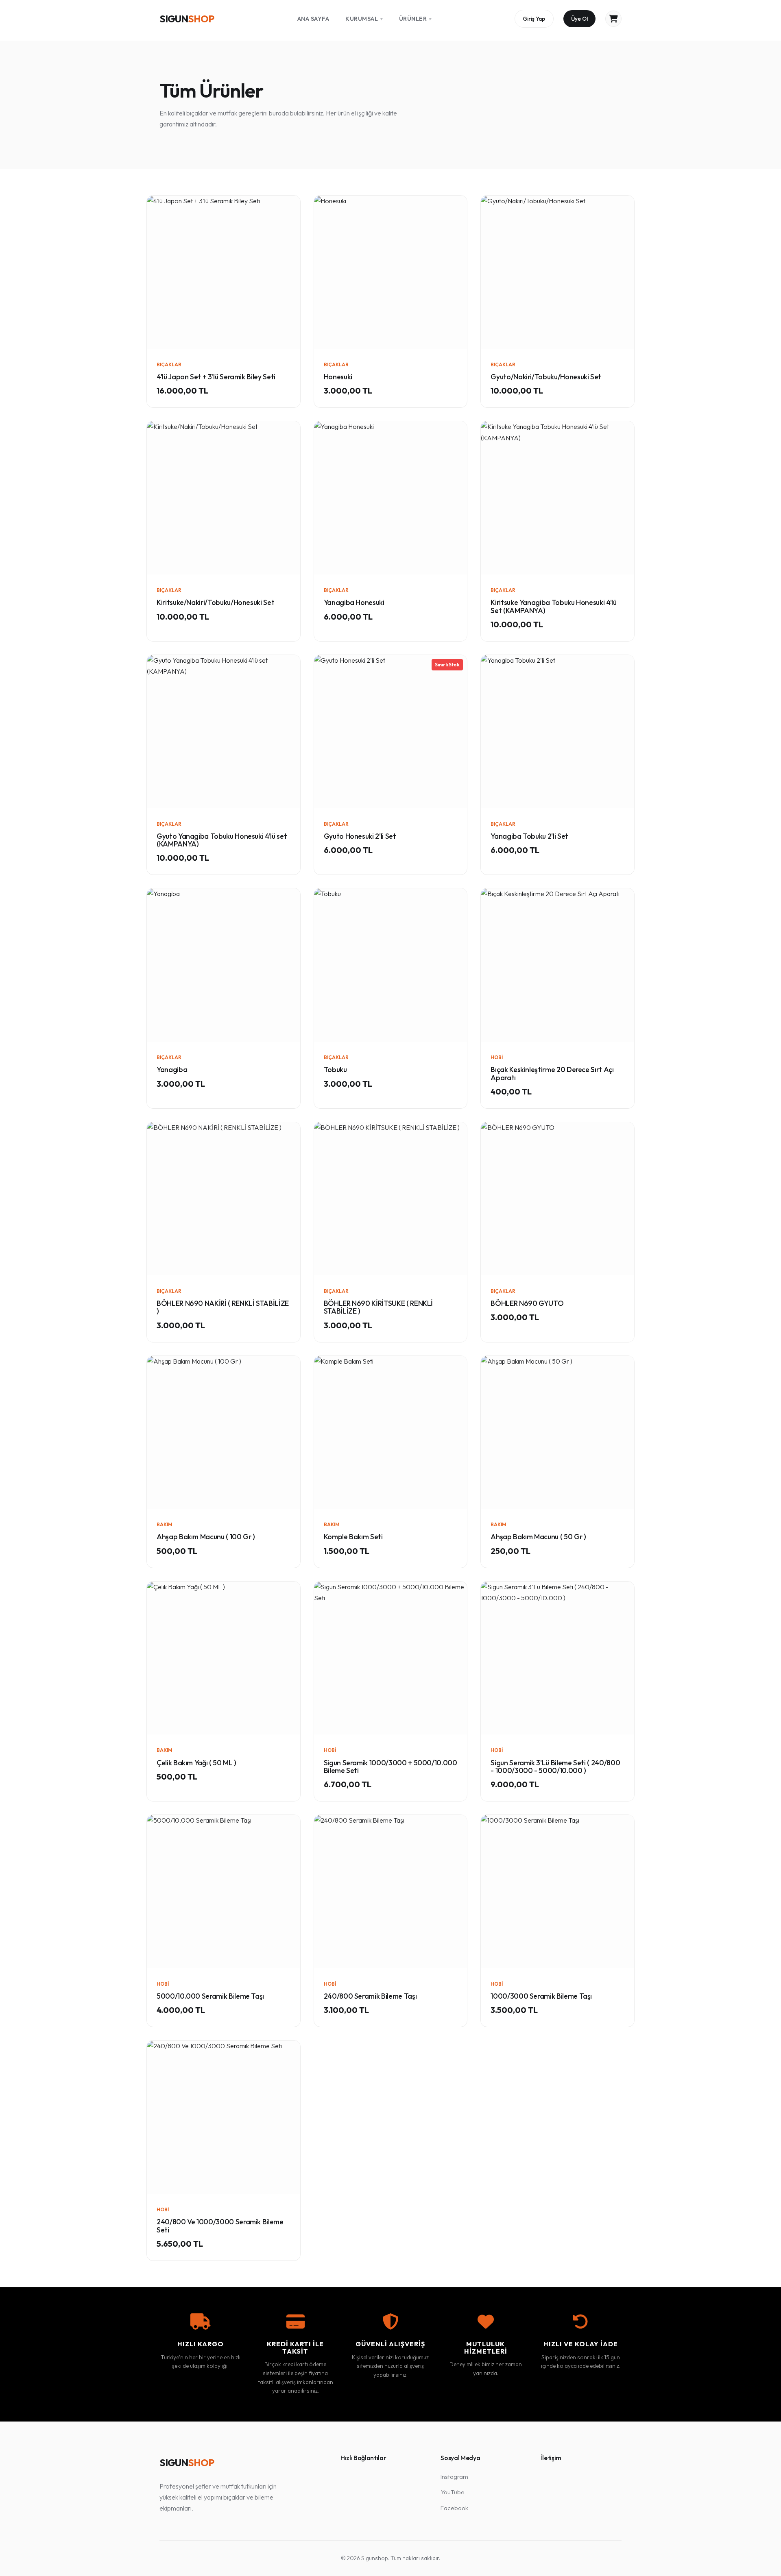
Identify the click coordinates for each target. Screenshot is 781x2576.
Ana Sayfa (313, 19)
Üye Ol (579, 19)
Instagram (454, 2477)
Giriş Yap (534, 19)
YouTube (453, 2492)
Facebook (454, 2508)
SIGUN (187, 19)
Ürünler (415, 19)
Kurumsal (364, 19)
